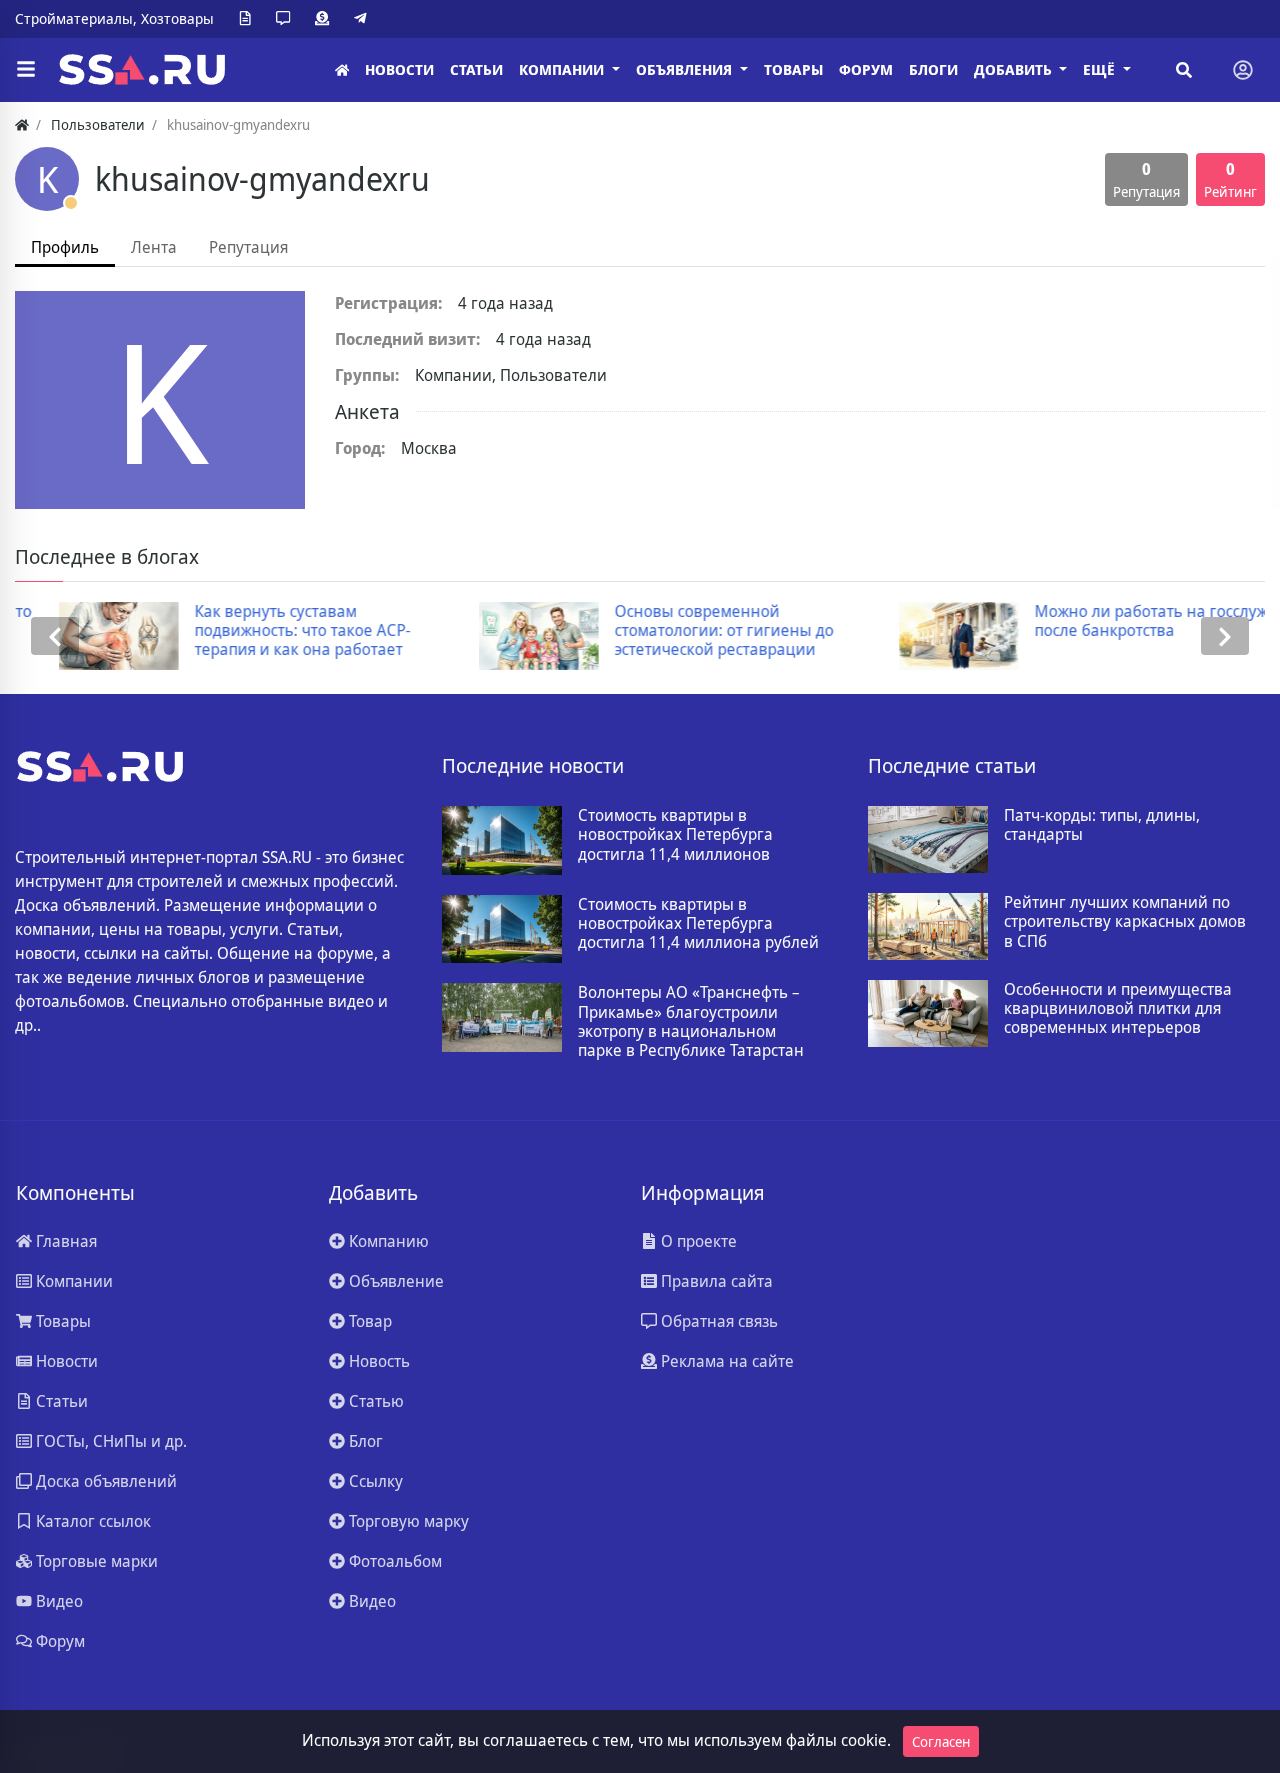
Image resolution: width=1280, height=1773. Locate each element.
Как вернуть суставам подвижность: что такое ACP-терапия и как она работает (259, 631)
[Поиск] (1184, 70)
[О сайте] (249, 19)
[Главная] (342, 70)
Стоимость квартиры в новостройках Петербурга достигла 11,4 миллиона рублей (698, 924)
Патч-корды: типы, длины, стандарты (1102, 825)
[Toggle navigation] (1243, 70)
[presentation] (55, 636)
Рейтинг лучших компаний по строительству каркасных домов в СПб (1125, 922)
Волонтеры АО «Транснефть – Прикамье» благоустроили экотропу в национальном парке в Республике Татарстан (691, 1021)
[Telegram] (364, 19)
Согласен (941, 1741)
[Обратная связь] (287, 19)
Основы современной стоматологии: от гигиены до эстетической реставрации (680, 631)
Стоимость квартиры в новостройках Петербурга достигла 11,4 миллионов (675, 835)
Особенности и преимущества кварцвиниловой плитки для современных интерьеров (1118, 1009)
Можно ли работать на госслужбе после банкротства (1116, 621)
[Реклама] (326, 19)
